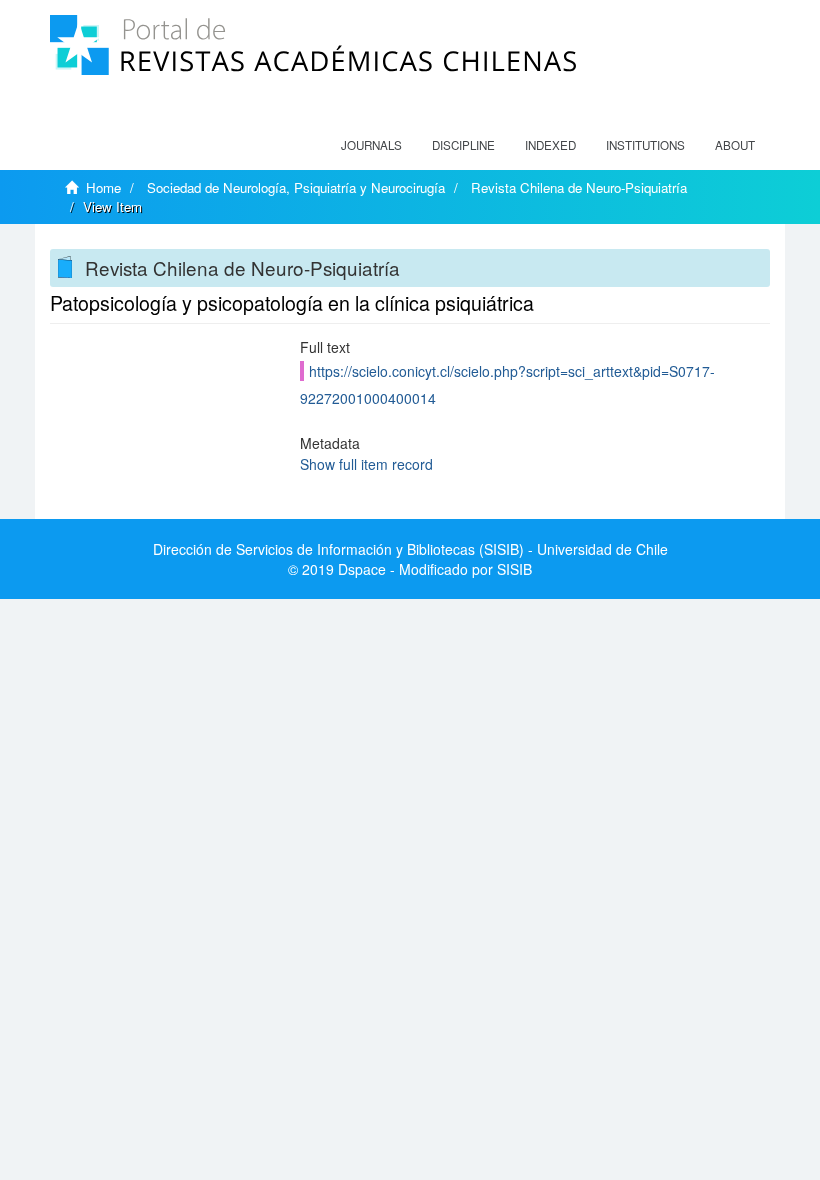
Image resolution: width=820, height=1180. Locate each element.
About (735, 145)
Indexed (550, 145)
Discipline (463, 145)
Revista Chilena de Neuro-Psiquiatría (579, 187)
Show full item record (366, 464)
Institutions (645, 145)
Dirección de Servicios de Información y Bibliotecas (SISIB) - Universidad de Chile (410, 549)
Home (103, 187)
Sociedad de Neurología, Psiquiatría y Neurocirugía (296, 187)
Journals (371, 145)
